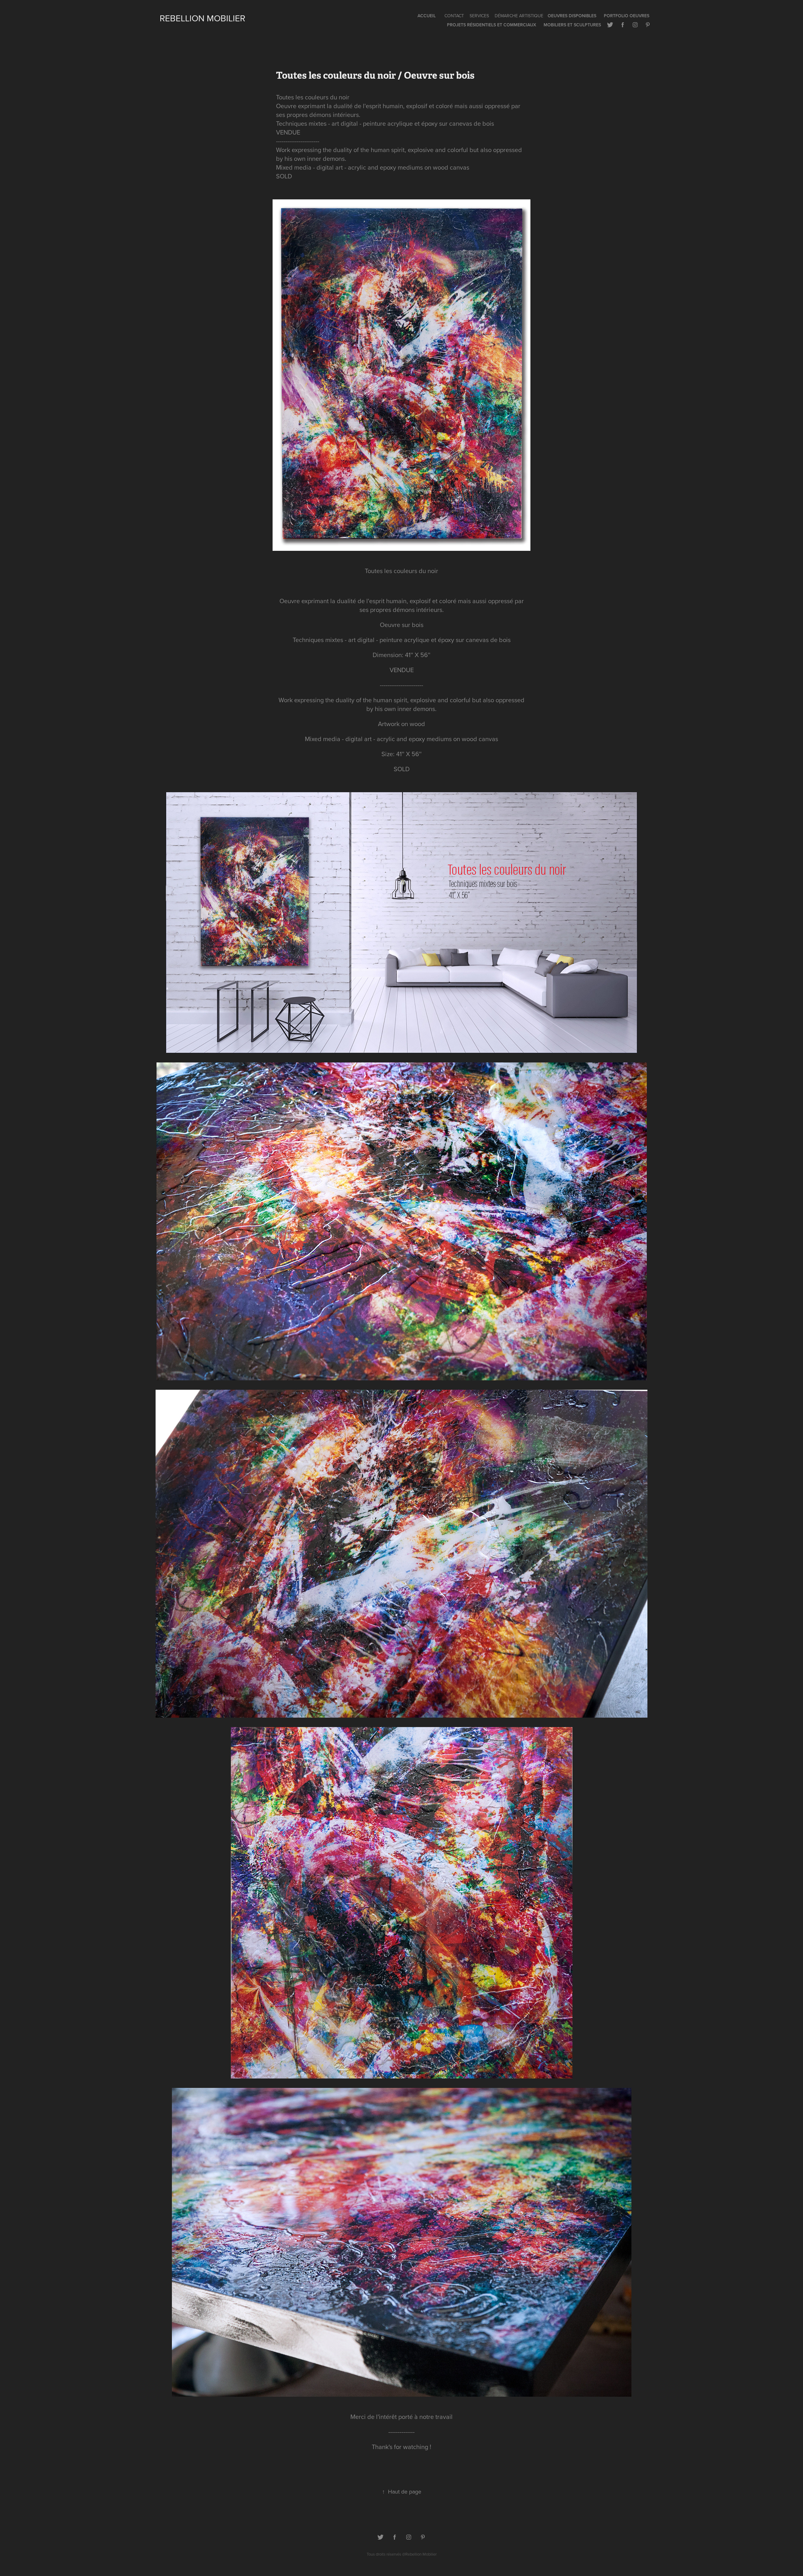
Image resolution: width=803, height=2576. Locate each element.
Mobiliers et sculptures (572, 25)
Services (479, 16)
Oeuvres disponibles (572, 16)
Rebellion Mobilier (202, 18)
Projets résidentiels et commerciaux (492, 25)
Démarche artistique (519, 16)
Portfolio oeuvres (627, 16)
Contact (454, 16)
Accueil (427, 16)
